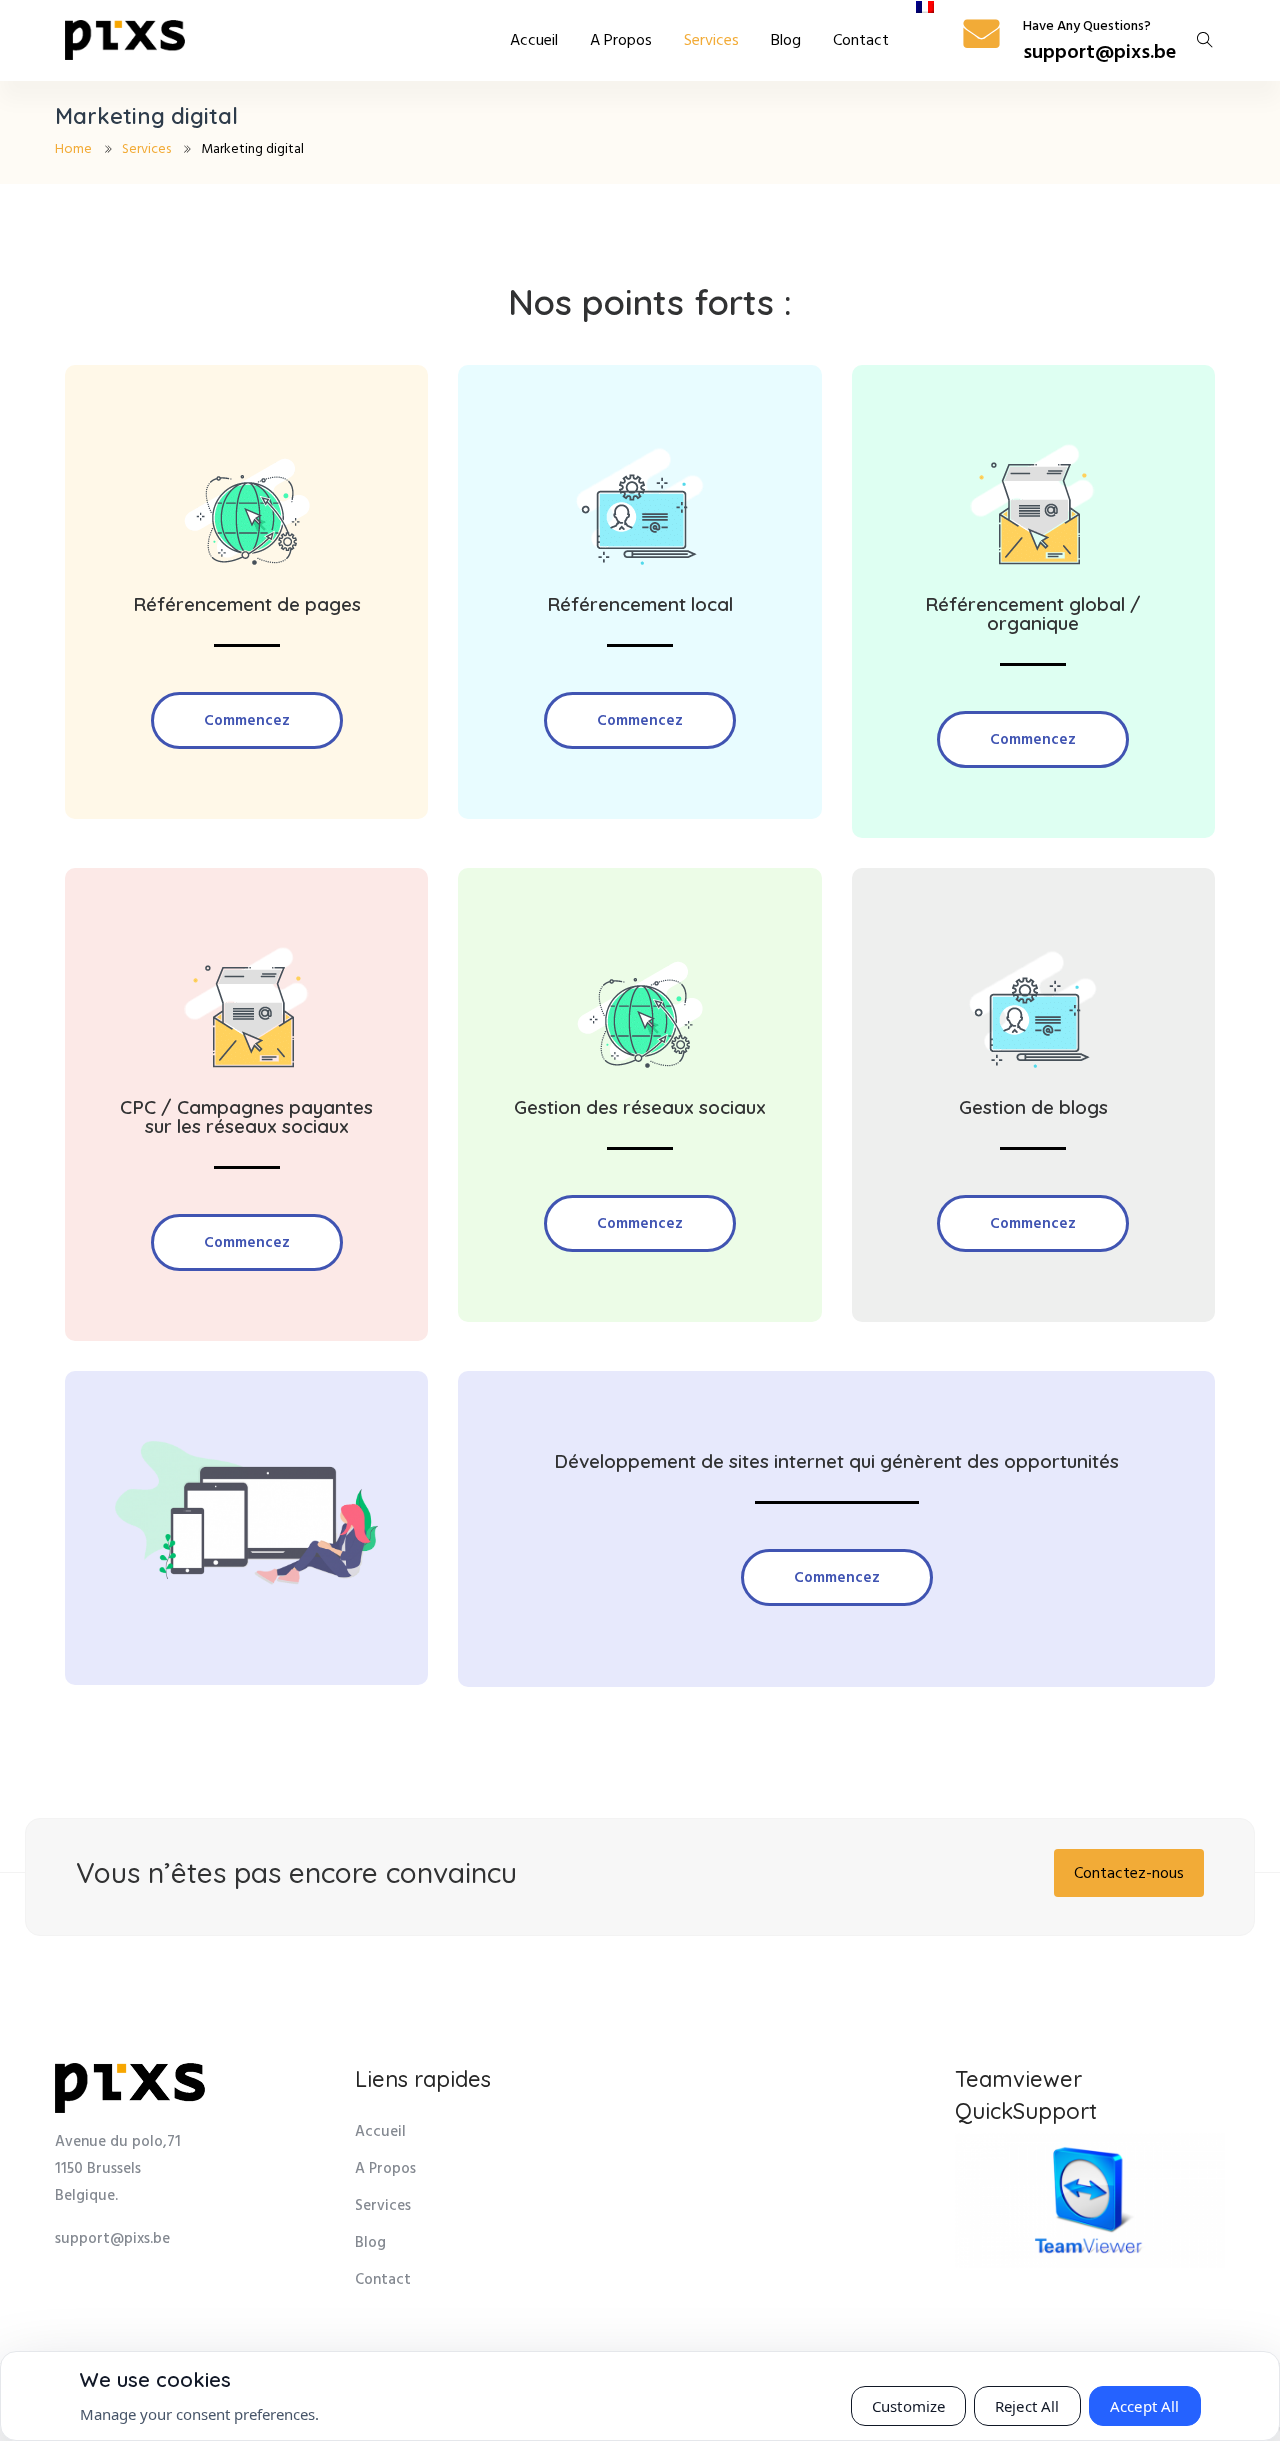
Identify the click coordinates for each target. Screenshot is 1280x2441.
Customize (908, 2406)
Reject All (1027, 2406)
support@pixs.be (1099, 53)
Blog (786, 41)
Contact (861, 41)
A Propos (621, 41)
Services (711, 41)
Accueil (534, 41)
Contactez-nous (1129, 1874)
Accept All (1145, 2406)
